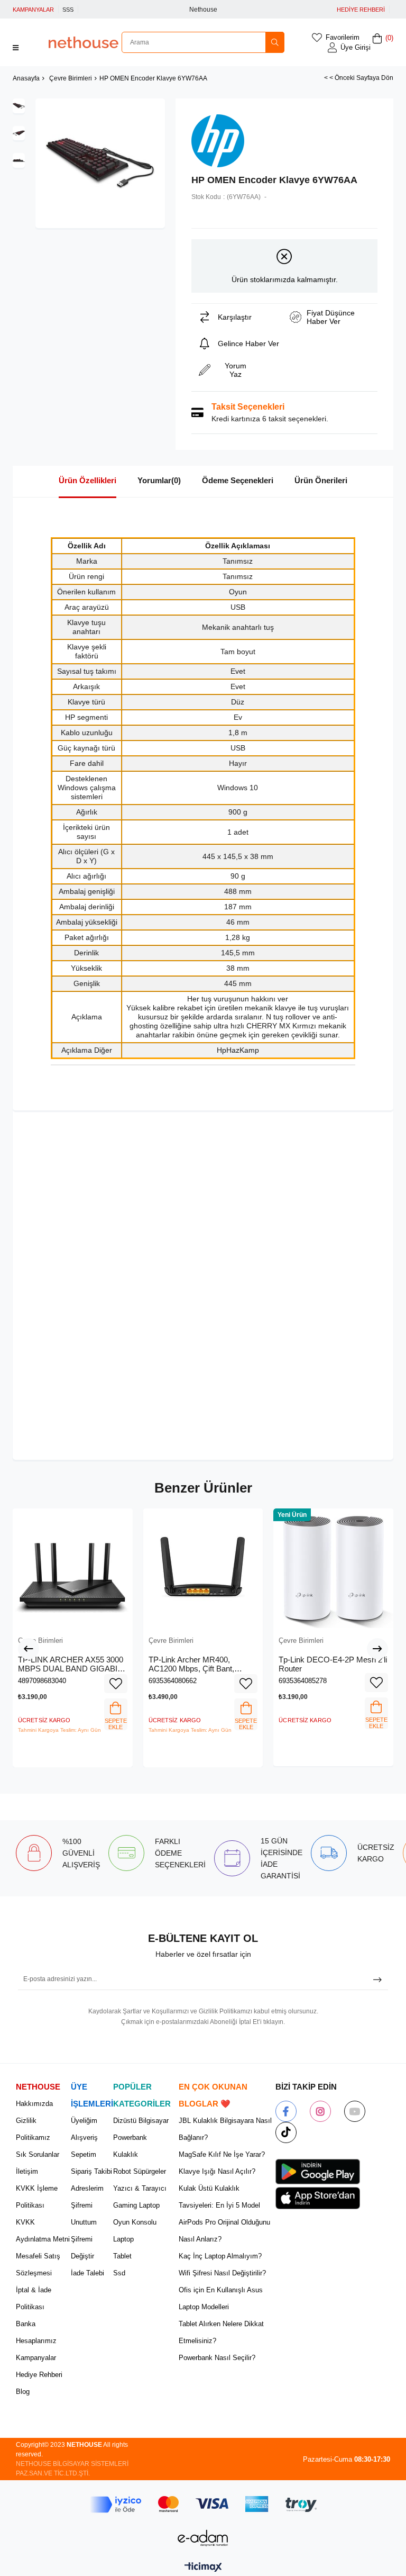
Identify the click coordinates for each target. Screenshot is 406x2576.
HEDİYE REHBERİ (361, 10)
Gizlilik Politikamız (33, 2129)
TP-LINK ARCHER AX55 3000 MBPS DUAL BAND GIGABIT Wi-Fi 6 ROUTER (71, 1664)
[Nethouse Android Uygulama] (318, 2172)
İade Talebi (87, 2273)
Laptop (123, 2239)
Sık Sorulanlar (38, 2154)
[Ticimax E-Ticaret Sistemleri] (203, 2568)
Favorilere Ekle (116, 1684)
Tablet (122, 2256)
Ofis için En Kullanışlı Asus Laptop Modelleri (221, 2298)
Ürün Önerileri (321, 480)
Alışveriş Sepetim (84, 2146)
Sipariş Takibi (91, 2171)
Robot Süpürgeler (140, 2171)
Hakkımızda (34, 2104)
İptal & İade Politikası (34, 2298)
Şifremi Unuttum (84, 2214)
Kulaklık (126, 2154)
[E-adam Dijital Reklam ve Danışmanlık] (203, 2538)
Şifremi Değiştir (82, 2248)
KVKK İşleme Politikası (37, 2197)
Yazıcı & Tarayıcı (140, 2188)
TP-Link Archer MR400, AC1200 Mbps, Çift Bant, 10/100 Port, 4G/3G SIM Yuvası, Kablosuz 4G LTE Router (193, 1664)
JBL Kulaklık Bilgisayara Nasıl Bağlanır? (225, 2129)
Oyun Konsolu (135, 2222)
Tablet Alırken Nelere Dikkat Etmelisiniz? (221, 2332)
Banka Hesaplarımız (36, 2332)
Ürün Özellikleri (87, 480)
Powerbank (130, 2137)
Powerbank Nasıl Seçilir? (217, 2358)
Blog (23, 2392)
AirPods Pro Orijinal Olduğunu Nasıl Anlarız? (224, 2231)
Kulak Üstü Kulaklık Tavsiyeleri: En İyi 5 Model (219, 2197)
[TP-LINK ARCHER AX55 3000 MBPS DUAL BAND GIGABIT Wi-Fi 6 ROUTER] (73, 1569)
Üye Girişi (356, 47)
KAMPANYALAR (33, 10)
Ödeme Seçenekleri (238, 480)
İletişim (27, 2171)
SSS (68, 10)
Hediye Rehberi (39, 2375)
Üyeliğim (84, 2121)
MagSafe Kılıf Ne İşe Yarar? (222, 2154)
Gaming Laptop (136, 2205)
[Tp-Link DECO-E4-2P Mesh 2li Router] (333, 1569)
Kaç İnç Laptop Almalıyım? (220, 2256)
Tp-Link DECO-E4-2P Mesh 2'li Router (333, 1664)
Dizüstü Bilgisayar (141, 2121)
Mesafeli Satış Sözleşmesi (38, 2265)
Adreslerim (87, 2188)
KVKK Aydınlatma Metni (43, 2231)
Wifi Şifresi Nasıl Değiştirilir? (222, 2273)
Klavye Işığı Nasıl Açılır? (217, 2171)
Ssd (119, 2273)
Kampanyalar (36, 2358)
